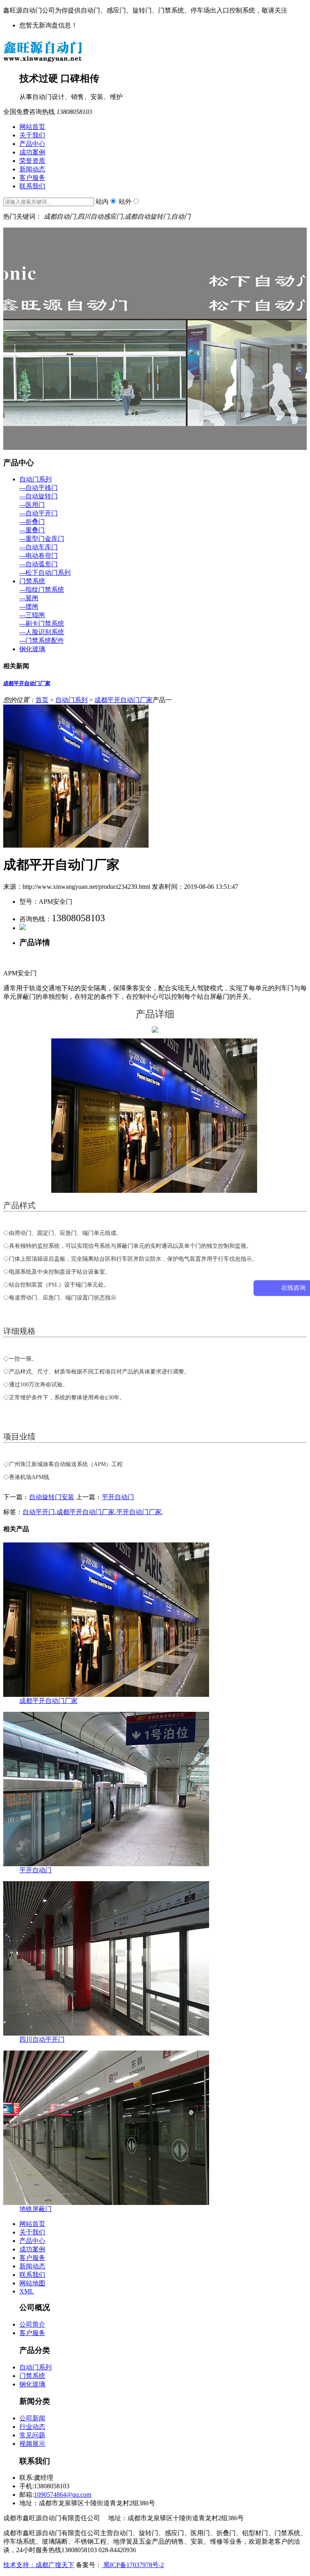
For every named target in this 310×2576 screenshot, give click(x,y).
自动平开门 (39, 1512)
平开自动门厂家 (139, 1512)
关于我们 (32, 135)
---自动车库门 (39, 547)
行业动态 (32, 2427)
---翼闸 (29, 598)
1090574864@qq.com (63, 2495)
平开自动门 (118, 1497)
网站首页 (32, 127)
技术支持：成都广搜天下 (39, 2565)
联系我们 (32, 186)
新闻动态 (32, 169)
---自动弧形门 (39, 564)
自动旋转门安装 (52, 1497)
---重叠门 (32, 530)
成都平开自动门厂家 (27, 683)
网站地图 (32, 2283)
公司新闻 (32, 2418)
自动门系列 (36, 479)
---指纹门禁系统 (42, 590)
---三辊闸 (32, 615)
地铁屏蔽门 (36, 2209)
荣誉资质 (32, 161)
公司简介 (32, 2324)
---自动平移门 (39, 488)
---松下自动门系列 (45, 573)
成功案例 (32, 152)
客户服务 (32, 178)
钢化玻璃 (32, 649)
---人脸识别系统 (42, 632)
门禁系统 (32, 581)
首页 (42, 700)
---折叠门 (32, 522)
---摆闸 (29, 607)
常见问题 (32, 2435)
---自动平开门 (39, 513)
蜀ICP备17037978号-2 (133, 2565)
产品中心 (32, 144)
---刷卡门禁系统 (42, 623)
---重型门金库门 (42, 539)
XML (27, 2291)
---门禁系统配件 (42, 640)
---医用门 (32, 505)
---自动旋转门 (39, 496)
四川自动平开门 (42, 2039)
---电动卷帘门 (39, 556)
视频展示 (32, 2444)
